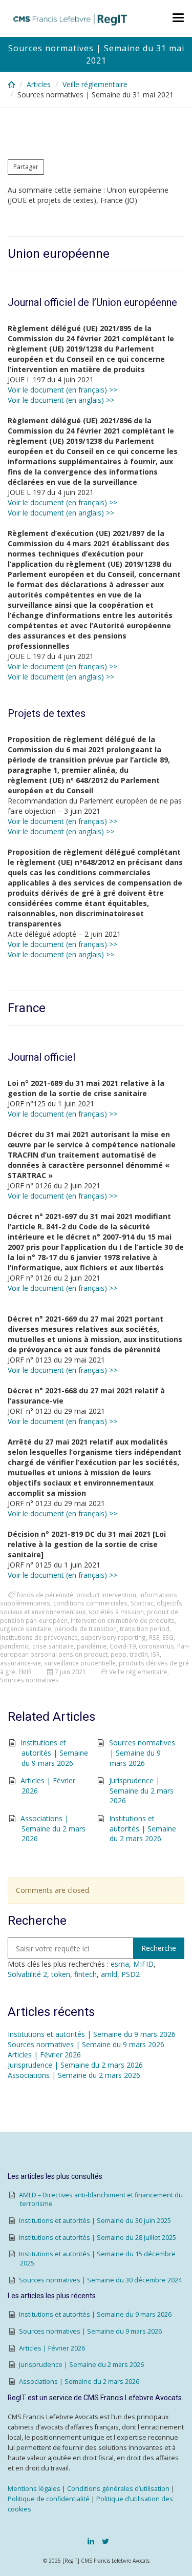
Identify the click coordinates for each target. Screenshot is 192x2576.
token (61, 1974)
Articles (39, 84)
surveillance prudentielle (80, 1663)
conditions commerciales (90, 1603)
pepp (119, 1654)
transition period (145, 1629)
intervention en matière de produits (123, 1620)
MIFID (143, 1964)
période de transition (86, 1629)
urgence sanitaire (26, 1629)
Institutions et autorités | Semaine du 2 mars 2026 (143, 1828)
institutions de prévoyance (39, 1637)
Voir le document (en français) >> (62, 390)
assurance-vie (20, 1663)
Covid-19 (123, 1646)
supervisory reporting (113, 1637)
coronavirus (156, 1646)
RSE (154, 1637)
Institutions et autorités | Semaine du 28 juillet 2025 (98, 2238)
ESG (168, 1637)
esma (120, 1964)
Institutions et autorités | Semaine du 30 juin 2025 (95, 2221)
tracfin (139, 1654)
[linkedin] (91, 2541)
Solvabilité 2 (27, 1974)
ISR (155, 1654)
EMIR (25, 1672)
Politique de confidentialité (49, 2499)
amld (109, 1974)
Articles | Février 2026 (44, 2055)
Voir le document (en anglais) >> (61, 400)
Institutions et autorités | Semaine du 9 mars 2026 (54, 1753)
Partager (26, 167)
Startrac (142, 1603)
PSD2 (131, 1974)
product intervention (106, 1595)
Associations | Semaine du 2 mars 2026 (53, 1828)
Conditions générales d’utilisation (118, 2489)
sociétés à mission (116, 1612)
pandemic (15, 1646)
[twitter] (105, 2541)
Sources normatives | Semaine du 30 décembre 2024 (100, 2280)
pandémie (92, 1646)
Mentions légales (34, 2489)
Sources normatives (29, 1680)
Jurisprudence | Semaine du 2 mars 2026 (142, 1790)
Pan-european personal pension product (95, 1650)
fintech (86, 1974)
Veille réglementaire (95, 84)
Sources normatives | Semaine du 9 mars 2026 (142, 1753)
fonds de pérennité (45, 1595)
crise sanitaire (53, 1646)
